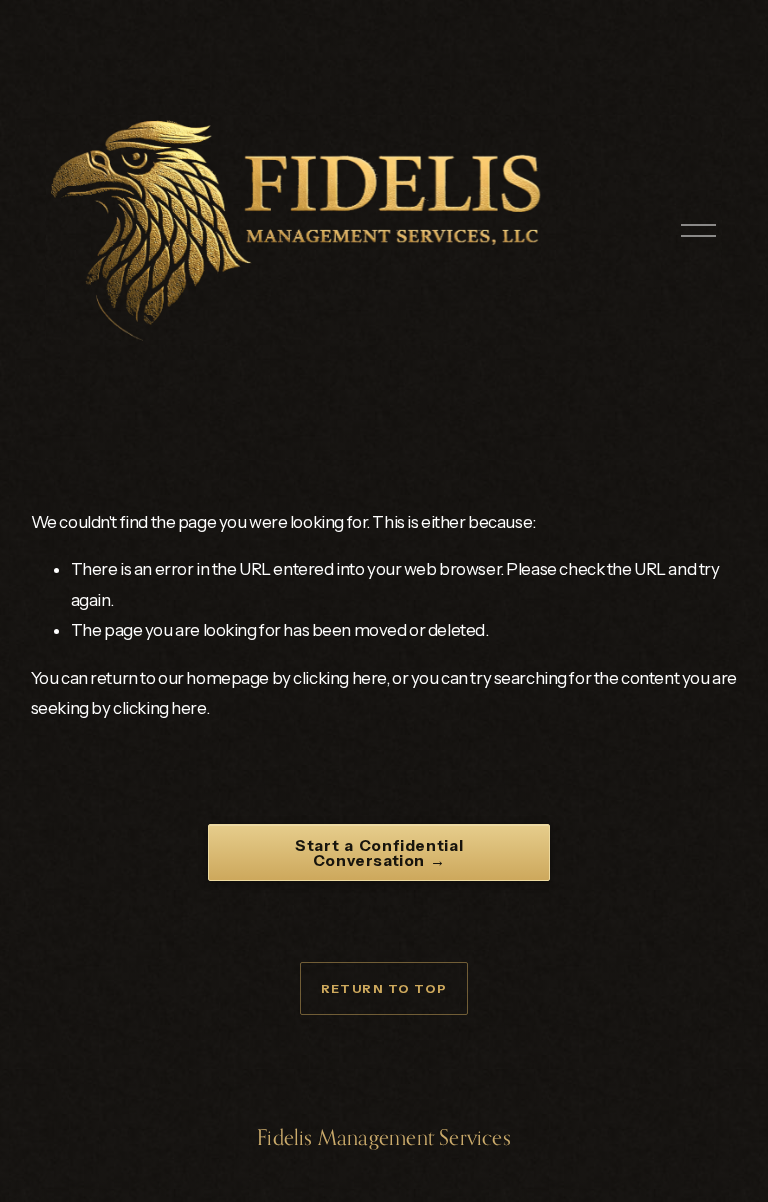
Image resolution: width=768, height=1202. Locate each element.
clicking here (339, 678)
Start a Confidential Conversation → (379, 853)
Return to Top (384, 988)
